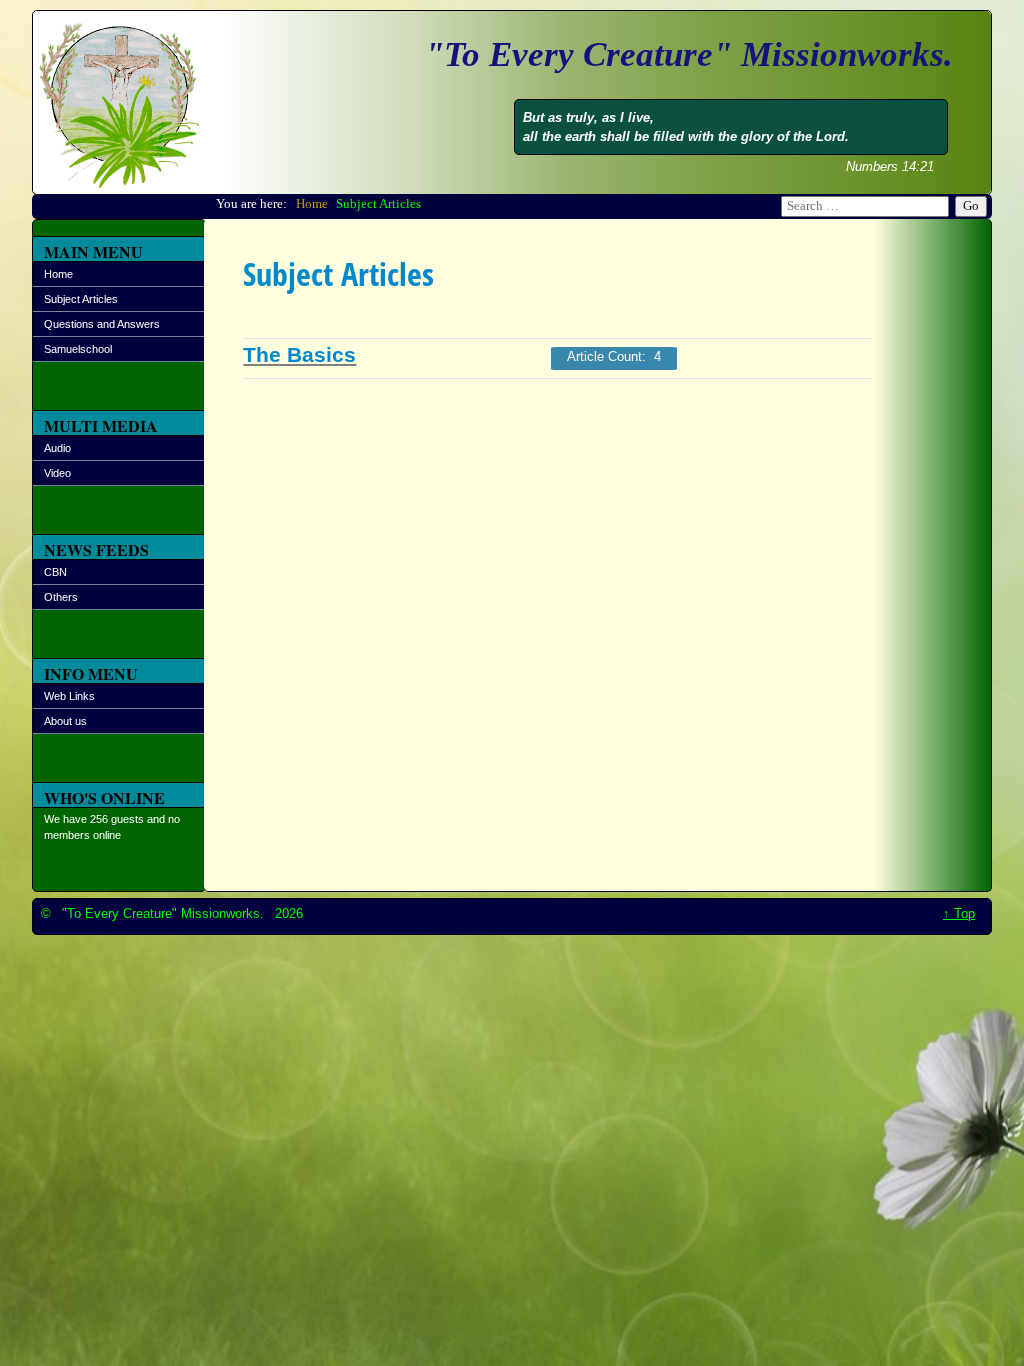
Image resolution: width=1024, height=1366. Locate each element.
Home (58, 274)
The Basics (299, 355)
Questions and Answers (102, 324)
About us (65, 721)
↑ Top (959, 913)
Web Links (69, 696)
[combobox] (864, 207)
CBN (55, 572)
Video (57, 473)
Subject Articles (81, 299)
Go (971, 206)
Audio (57, 448)
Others (61, 597)
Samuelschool (78, 349)
